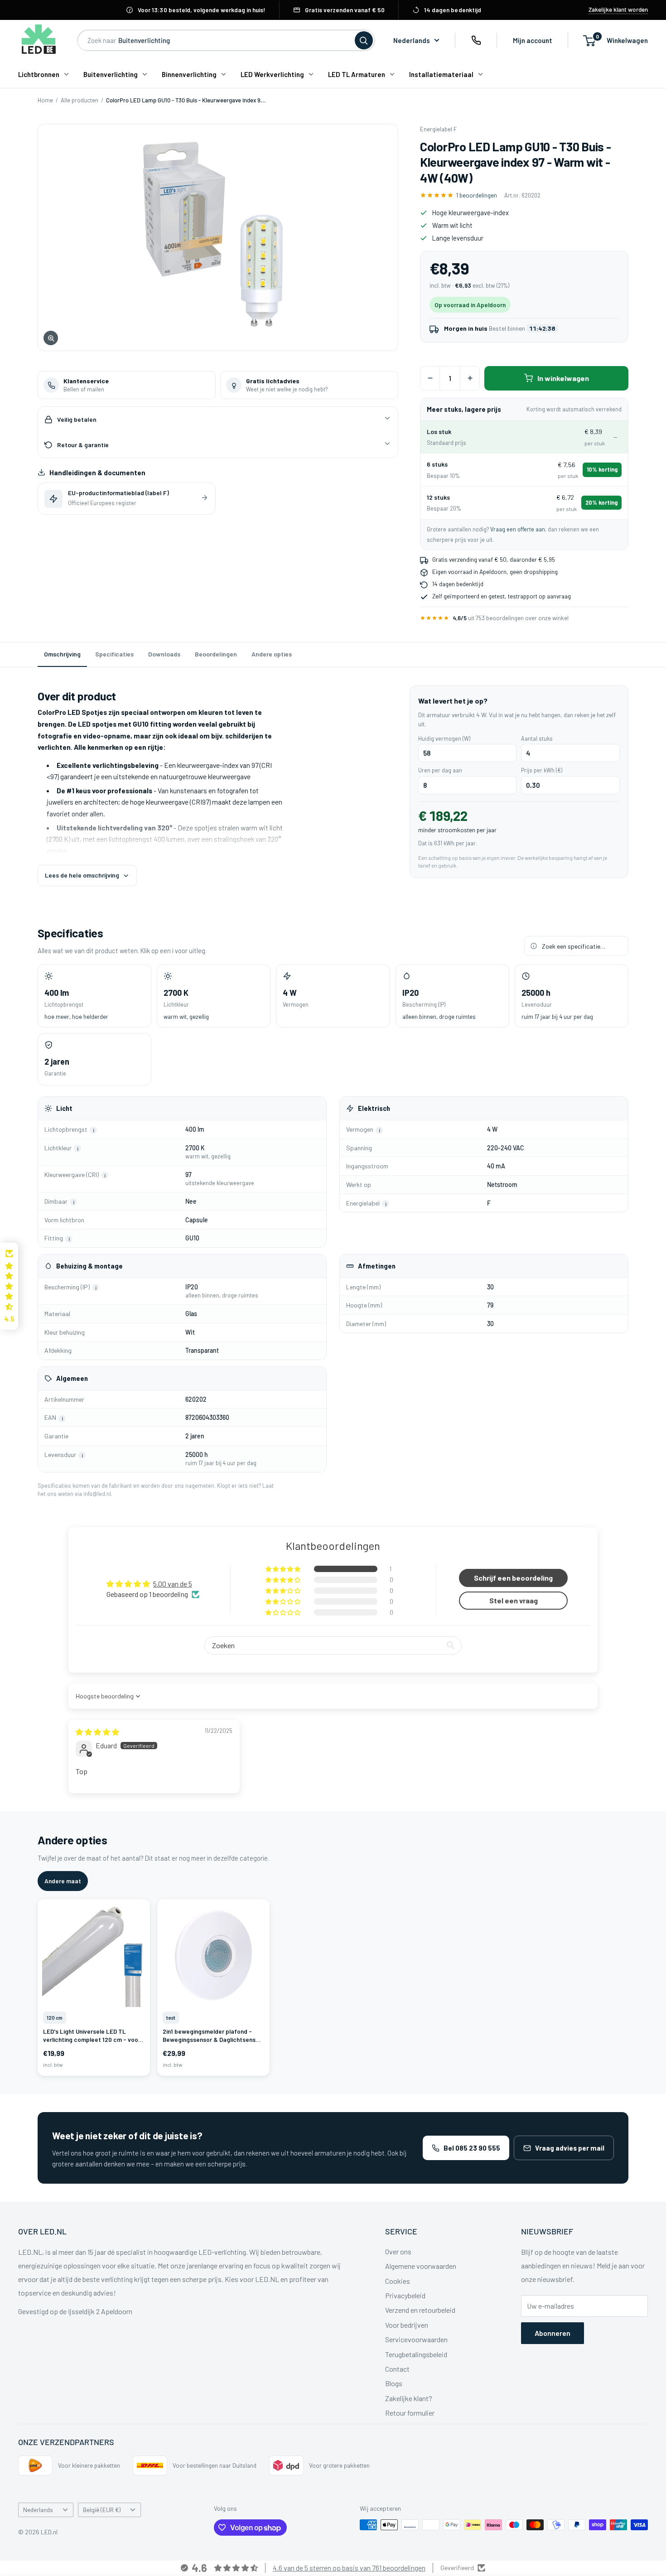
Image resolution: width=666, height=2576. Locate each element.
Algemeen (72, 1378)
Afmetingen (377, 1266)
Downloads (164, 654)
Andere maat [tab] (63, 1881)
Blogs (394, 2383)
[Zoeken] (364, 40)
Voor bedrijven (407, 2325)
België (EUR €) (102, 2510)
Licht (64, 1108)
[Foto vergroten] (218, 237)
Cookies (398, 2281)
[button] (284, 1569)
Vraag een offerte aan (518, 529)
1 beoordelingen (477, 195)
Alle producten (80, 100)
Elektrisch (374, 1108)
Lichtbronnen (39, 74)
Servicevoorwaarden (416, 2339)
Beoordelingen (216, 654)
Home (45, 100)
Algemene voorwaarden (421, 2266)
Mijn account (533, 40)
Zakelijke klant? (409, 2398)
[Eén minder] (430, 378)
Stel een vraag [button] (514, 1600)
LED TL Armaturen (357, 74)
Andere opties (272, 654)
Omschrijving (62, 654)
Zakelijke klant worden (618, 10)
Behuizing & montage (89, 1266)
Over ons (398, 2251)
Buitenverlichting (111, 74)
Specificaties (114, 654)
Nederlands (38, 2510)
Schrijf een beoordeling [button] (513, 1578)
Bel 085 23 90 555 (472, 2148)
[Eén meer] (470, 378)
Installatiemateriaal (441, 74)
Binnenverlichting (189, 74)
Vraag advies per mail (570, 2148)
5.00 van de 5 (173, 1584)
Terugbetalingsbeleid (416, 2354)
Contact (397, 2369)
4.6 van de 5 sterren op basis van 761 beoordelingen (349, 2568)
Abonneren (553, 2333)
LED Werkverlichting (272, 74)
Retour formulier (410, 2413)
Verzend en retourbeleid (420, 2310)
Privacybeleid (405, 2295)
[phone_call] (476, 40)
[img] (97, 1732)
